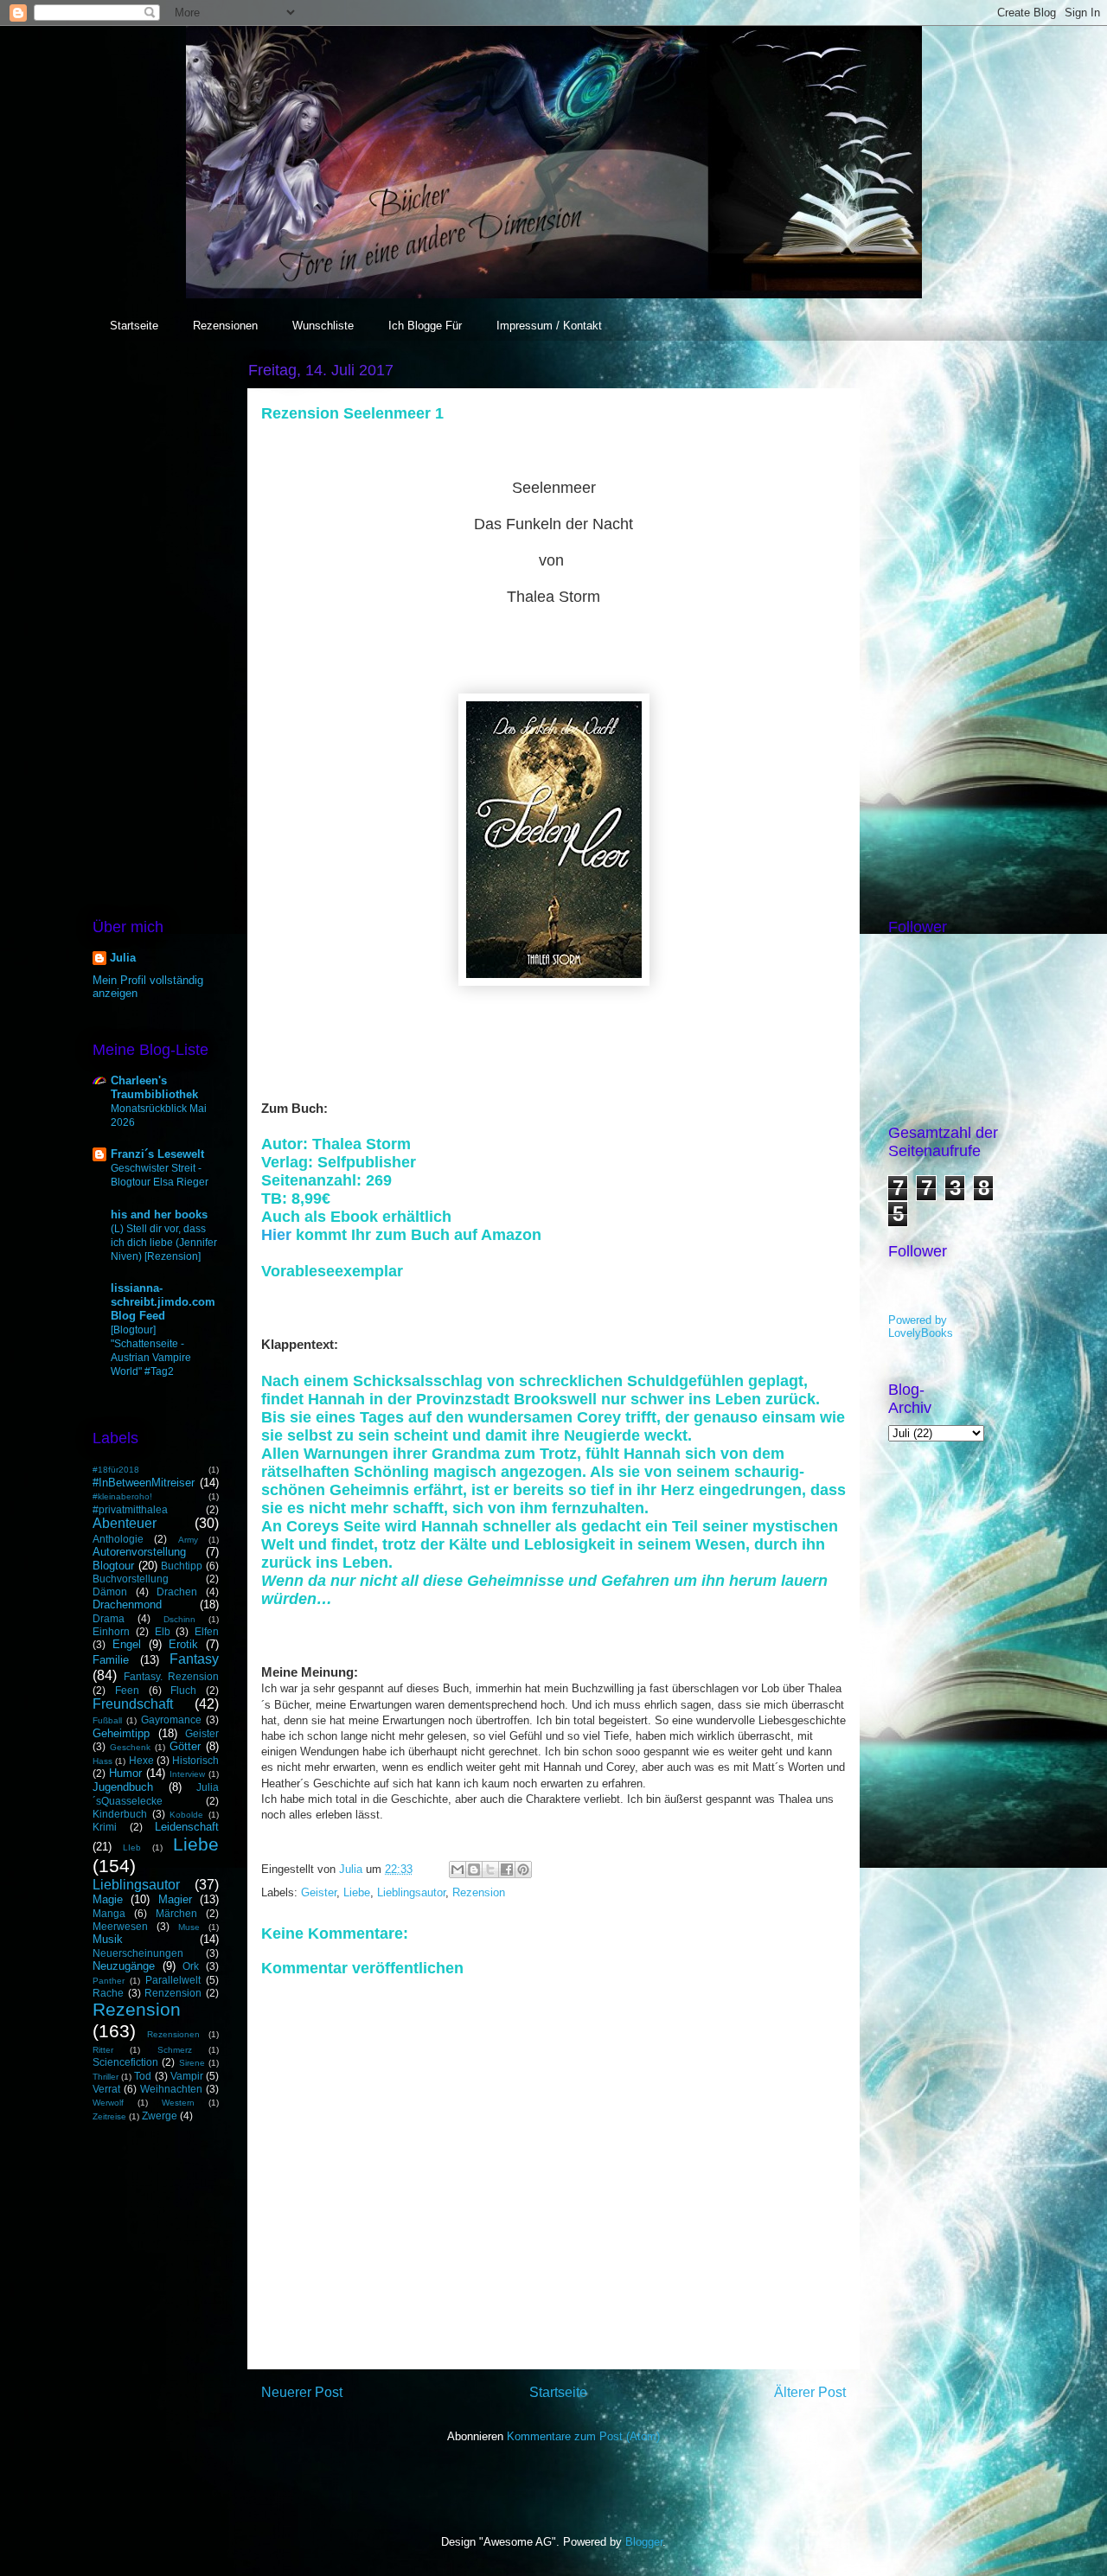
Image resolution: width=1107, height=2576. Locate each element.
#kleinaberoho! (122, 1496)
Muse (189, 1927)
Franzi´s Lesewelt (157, 1154)
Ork (191, 1966)
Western (178, 2103)
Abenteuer (125, 1523)
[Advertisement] (156, 617)
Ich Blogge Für (425, 326)
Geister (319, 1892)
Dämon (110, 1592)
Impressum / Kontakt (549, 326)
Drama (109, 1618)
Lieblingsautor (411, 1892)
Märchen (176, 1913)
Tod (143, 2076)
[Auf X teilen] (490, 1870)
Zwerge (160, 2116)
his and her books (159, 1214)
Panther (109, 1981)
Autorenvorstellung (139, 1552)
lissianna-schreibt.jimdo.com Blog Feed (163, 1302)
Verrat (106, 2089)
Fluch (183, 1690)
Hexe (141, 1760)
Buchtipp (182, 1566)
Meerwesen (120, 1926)
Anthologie (118, 1539)
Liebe (357, 1892)
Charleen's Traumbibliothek (154, 1087)
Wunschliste (323, 326)
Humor (125, 1773)
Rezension (479, 1892)
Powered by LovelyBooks (921, 1326)
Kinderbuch (120, 1814)
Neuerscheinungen (138, 1953)
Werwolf (108, 2103)
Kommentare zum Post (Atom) (583, 2436)
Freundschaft (133, 1704)
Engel (127, 1644)
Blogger (644, 2542)
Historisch (195, 1760)
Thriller (106, 2077)
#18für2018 (116, 1470)
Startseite (134, 326)
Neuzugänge (124, 1966)
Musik (108, 1939)
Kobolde (186, 1815)
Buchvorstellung (131, 1579)
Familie (111, 1660)
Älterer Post (810, 2392)
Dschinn (179, 1619)
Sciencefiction (125, 2062)
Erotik (183, 1644)
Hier (278, 1235)
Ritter (103, 2050)
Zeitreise (109, 2116)
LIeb (132, 1847)
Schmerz (175, 2050)
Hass (102, 1761)
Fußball (107, 1720)
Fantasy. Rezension (172, 1676)
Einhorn (111, 1631)
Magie (108, 1899)
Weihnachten (171, 2089)
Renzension (173, 1993)
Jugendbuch (123, 1787)
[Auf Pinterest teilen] (523, 1870)
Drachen (177, 1592)
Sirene (192, 2063)
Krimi (105, 1827)
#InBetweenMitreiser (144, 1483)
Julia (123, 958)
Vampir (187, 2076)
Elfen (207, 1631)
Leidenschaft (187, 1827)
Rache (108, 1993)
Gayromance (171, 1719)
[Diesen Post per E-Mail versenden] (458, 1870)
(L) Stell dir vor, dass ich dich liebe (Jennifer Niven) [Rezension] (164, 1243)
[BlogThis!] (474, 1870)
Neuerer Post (302, 2392)
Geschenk (130, 1747)
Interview (187, 1774)
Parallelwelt (173, 1980)
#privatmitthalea (130, 1509)
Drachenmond (127, 1604)
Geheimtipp (121, 1733)
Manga (109, 1913)
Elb (163, 1631)
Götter (185, 1746)
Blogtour (113, 1566)
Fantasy (194, 1659)
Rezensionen (225, 326)
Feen (127, 1690)
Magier (175, 1899)
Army (188, 1540)
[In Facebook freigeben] (507, 1870)
